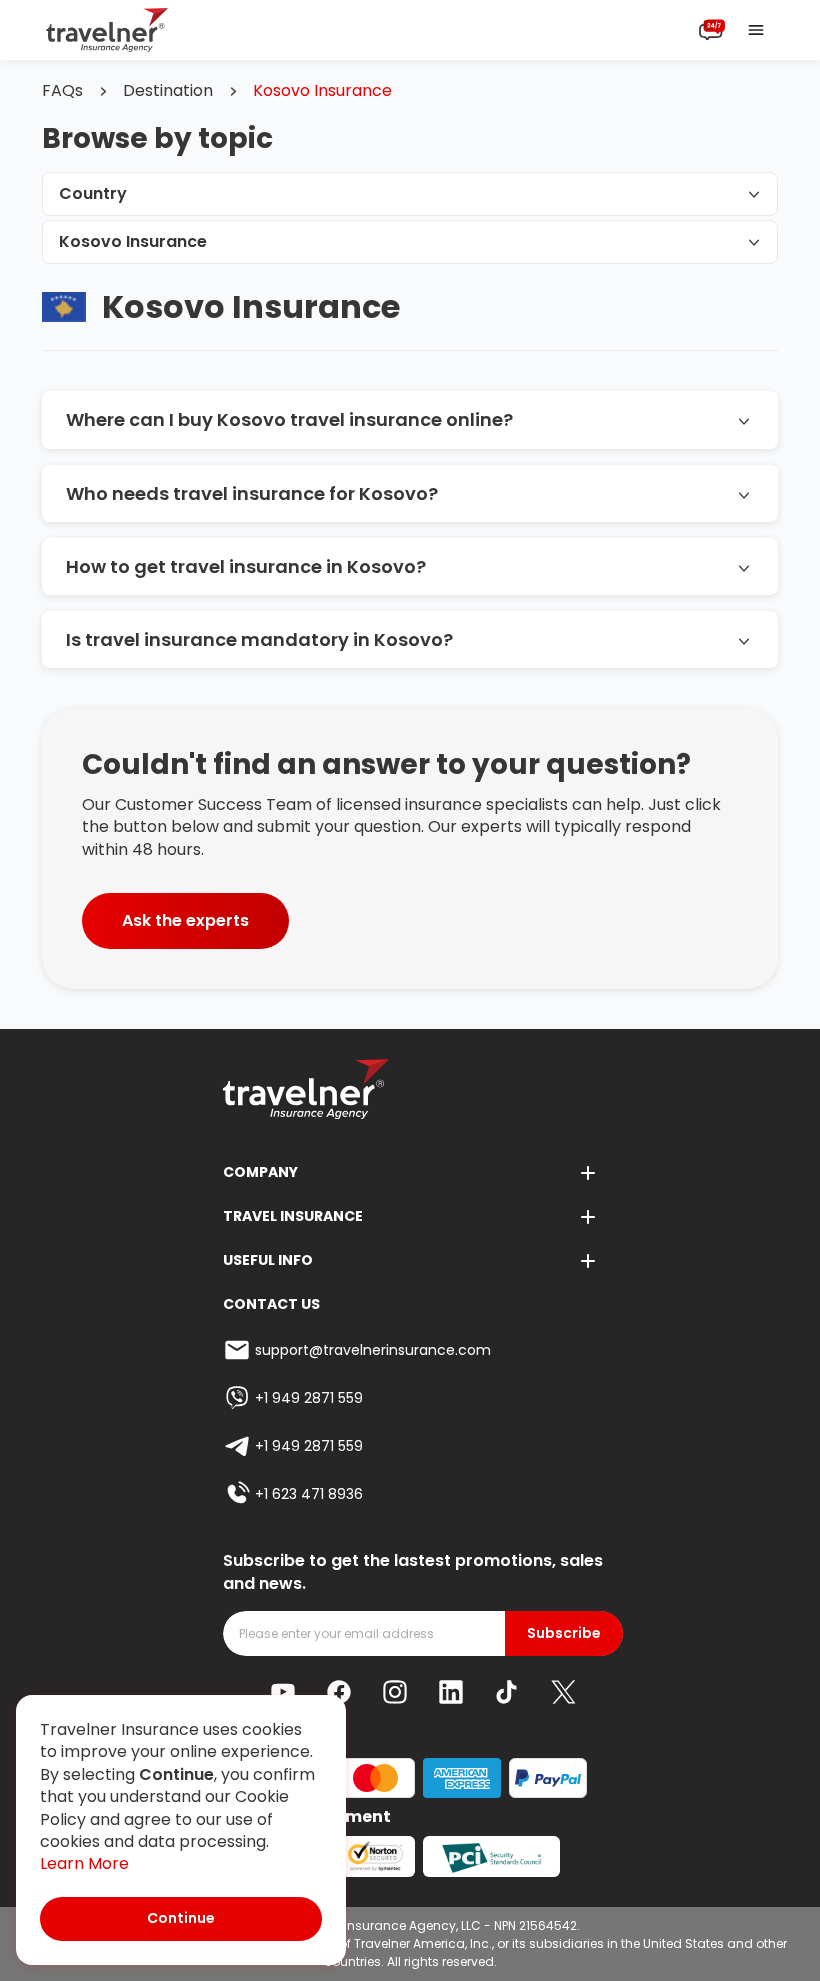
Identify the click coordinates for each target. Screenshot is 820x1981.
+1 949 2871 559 (309, 1398)
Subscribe (564, 1633)
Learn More (84, 1864)
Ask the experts (185, 920)
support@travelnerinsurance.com (373, 1350)
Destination (168, 91)
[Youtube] (283, 1692)
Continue (181, 1918)
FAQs (62, 91)
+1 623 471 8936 (309, 1494)
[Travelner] (107, 30)
